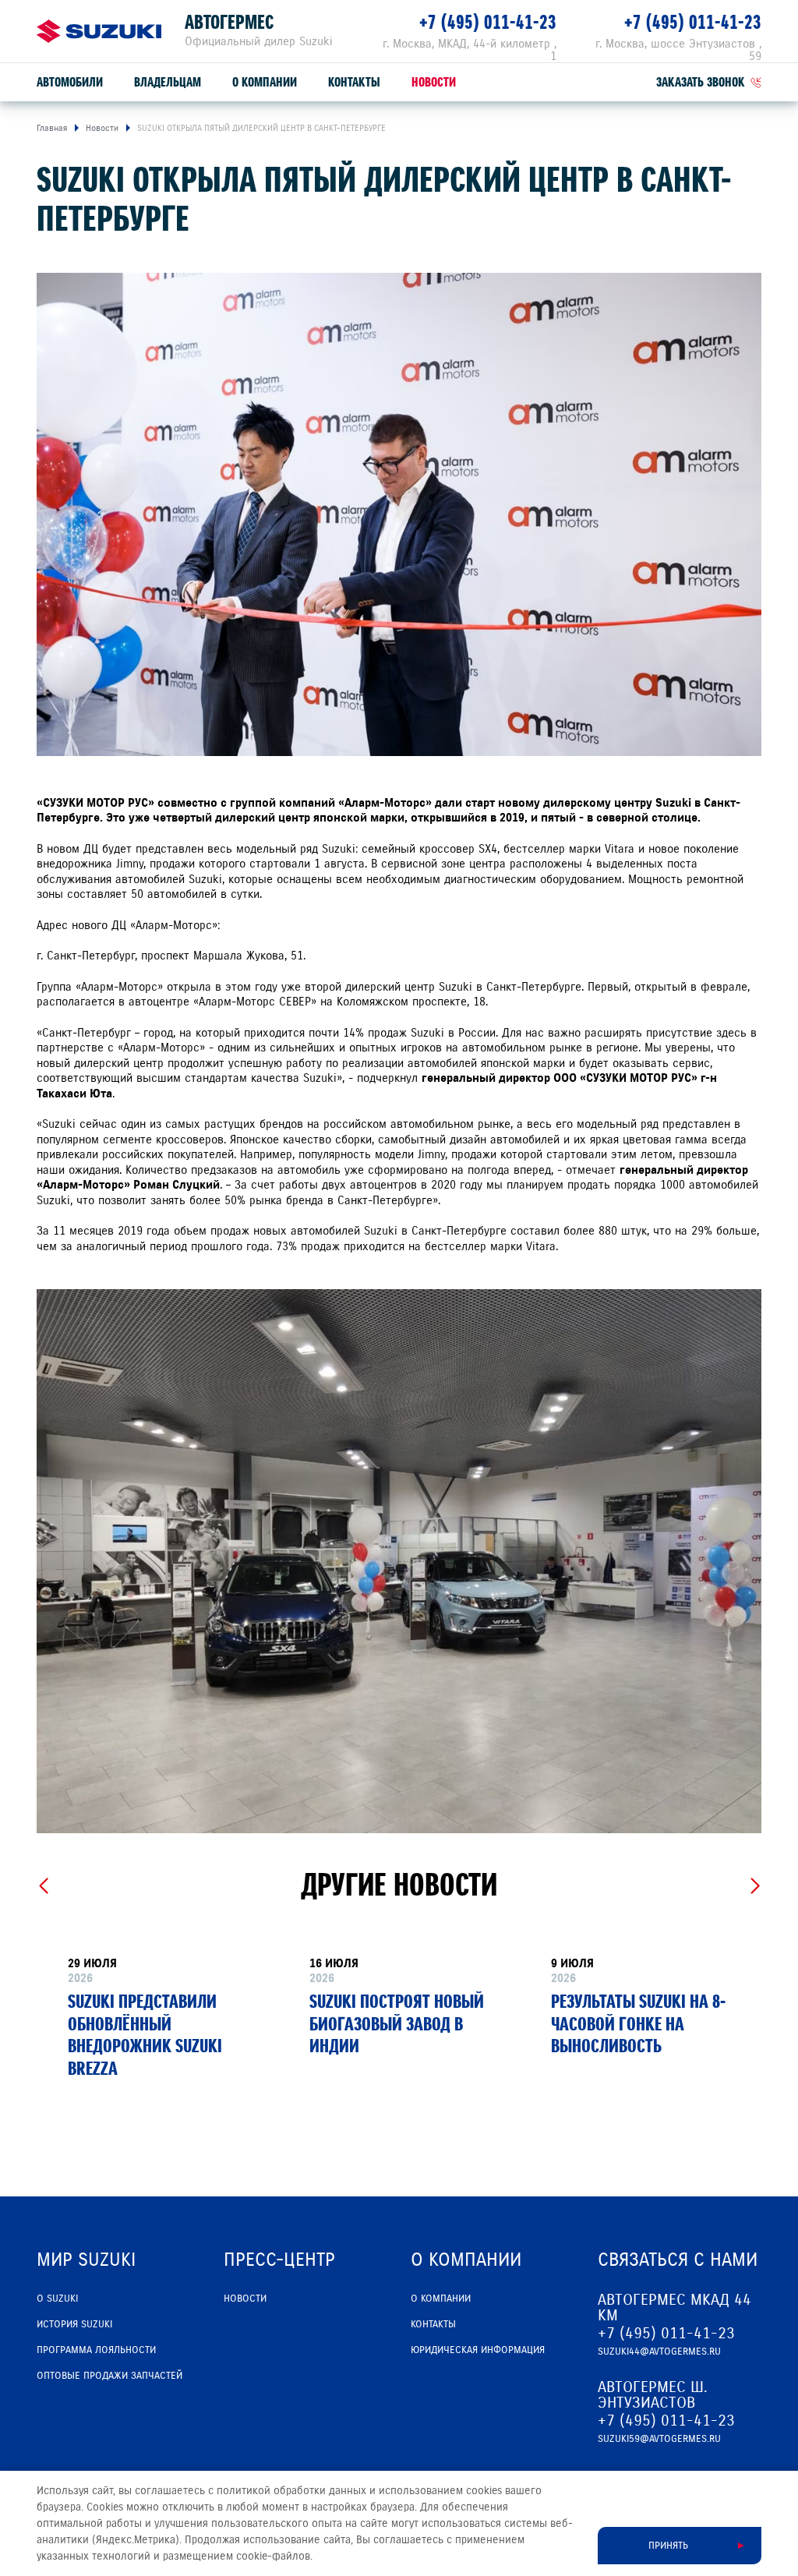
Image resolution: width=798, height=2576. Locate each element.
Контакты (354, 82)
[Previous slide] (43, 1886)
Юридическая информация (478, 2350)
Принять (668, 2546)
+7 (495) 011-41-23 (488, 22)
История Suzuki (74, 2324)
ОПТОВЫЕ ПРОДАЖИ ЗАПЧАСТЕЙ (109, 2376)
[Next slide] (755, 1886)
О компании (265, 82)
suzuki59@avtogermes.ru (659, 2439)
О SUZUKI (57, 2299)
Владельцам (168, 82)
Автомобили (70, 82)
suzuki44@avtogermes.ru (659, 2352)
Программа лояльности (96, 2350)
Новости (434, 82)
